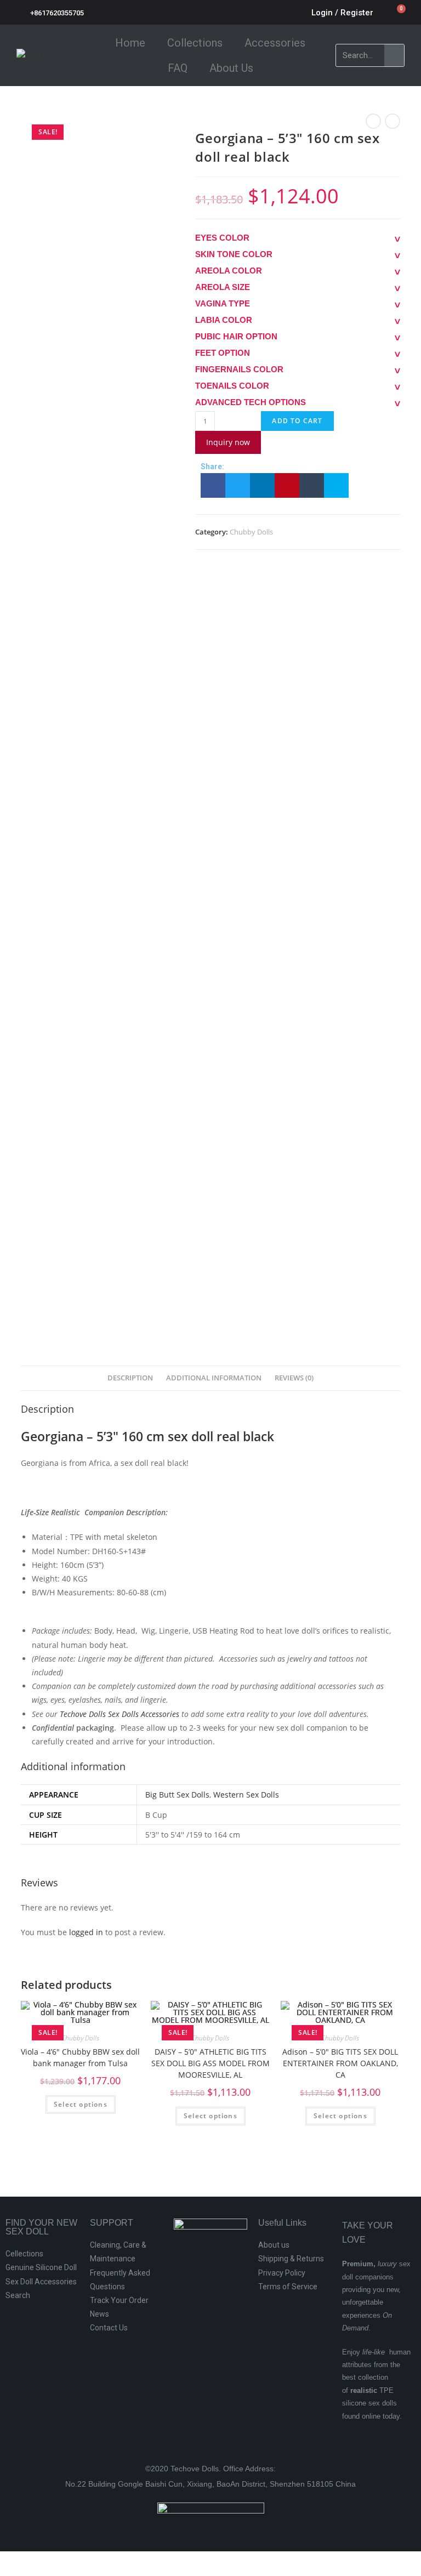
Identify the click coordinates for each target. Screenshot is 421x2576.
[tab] (130, 1378)
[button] (213, 485)
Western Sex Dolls (246, 1795)
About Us (231, 68)
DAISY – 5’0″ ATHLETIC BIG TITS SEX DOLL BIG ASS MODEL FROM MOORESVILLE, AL (210, 2063)
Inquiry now (228, 442)
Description (130, 1378)
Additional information (214, 1378)
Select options (81, 2104)
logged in (86, 1932)
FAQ (178, 68)
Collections (195, 43)
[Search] (394, 55)
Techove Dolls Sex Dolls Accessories (120, 1714)
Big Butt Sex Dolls (177, 1795)
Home (130, 43)
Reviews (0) (294, 1378)
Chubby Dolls (251, 532)
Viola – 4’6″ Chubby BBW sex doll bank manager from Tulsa (80, 2057)
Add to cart (297, 421)
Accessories (275, 43)
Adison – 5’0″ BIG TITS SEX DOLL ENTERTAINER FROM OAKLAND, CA (340, 2063)
